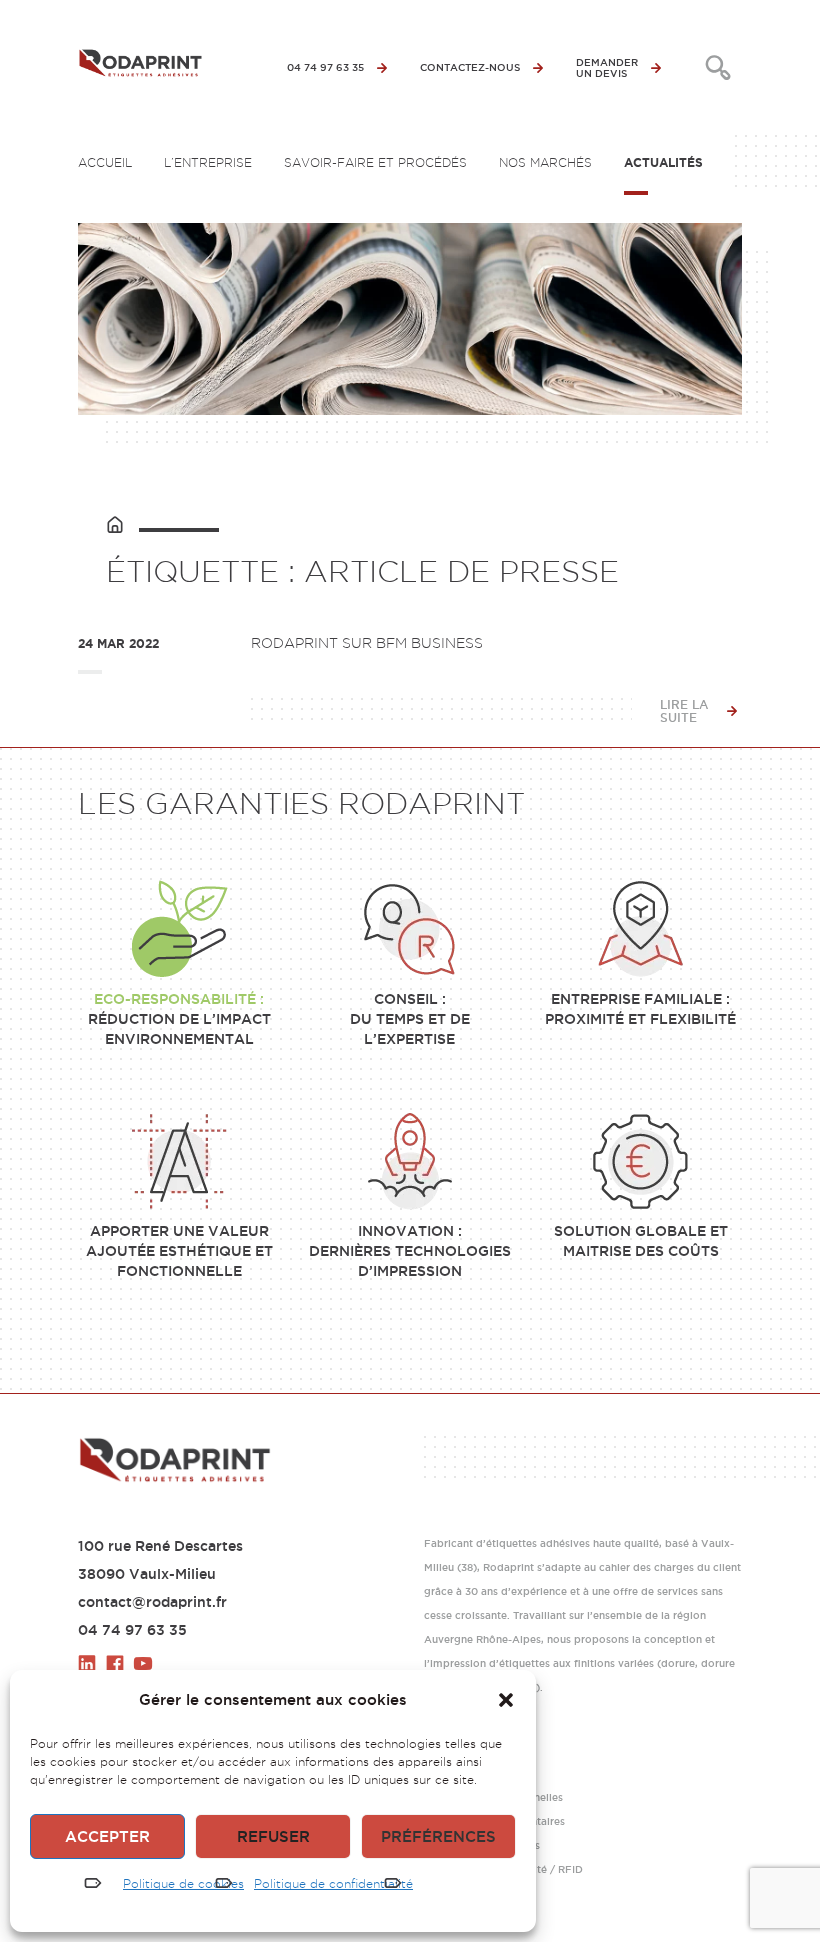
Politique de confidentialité (333, 1883)
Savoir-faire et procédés (375, 162)
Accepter (107, 1836)
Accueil (105, 162)
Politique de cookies (183, 1883)
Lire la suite (684, 711)
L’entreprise (208, 162)
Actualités (663, 162)
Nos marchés (545, 162)
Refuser (273, 1836)
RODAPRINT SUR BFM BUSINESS (367, 643)
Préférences (438, 1836)
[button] (506, 1700)
